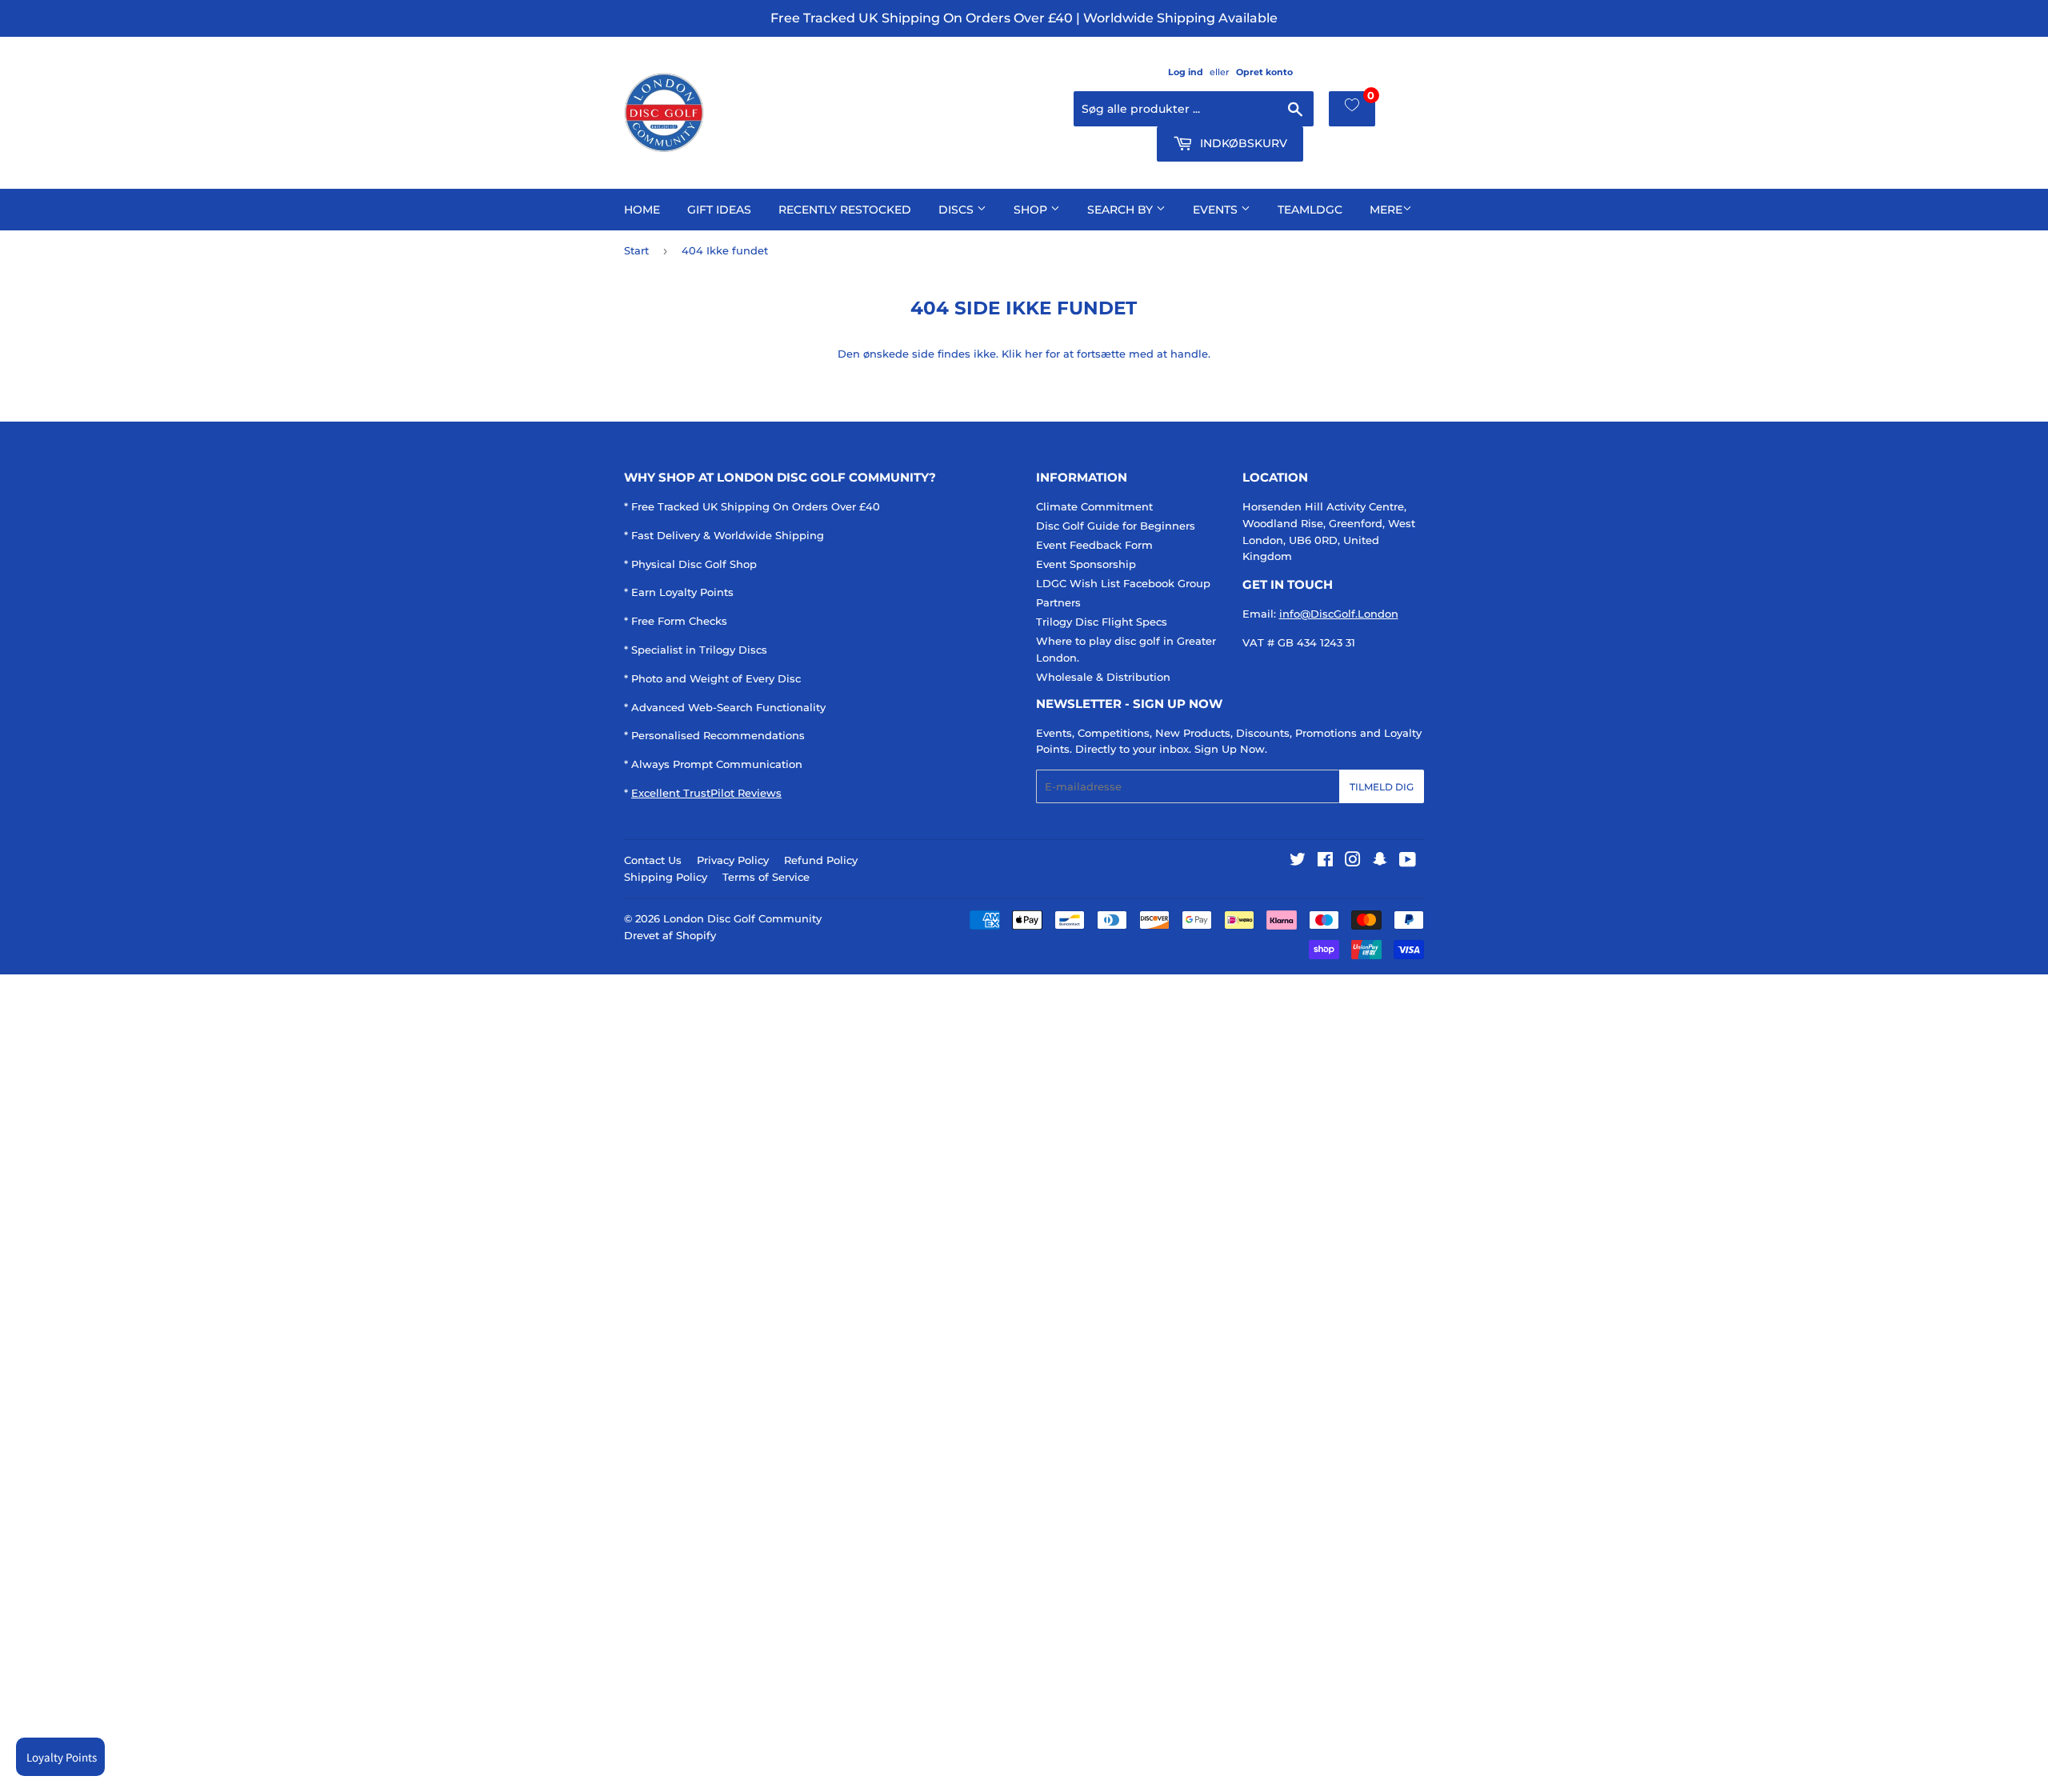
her (1034, 354)
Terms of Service (766, 877)
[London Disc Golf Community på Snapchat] (1380, 862)
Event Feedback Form (1094, 545)
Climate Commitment (1094, 506)
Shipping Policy (666, 877)
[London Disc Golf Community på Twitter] (1298, 862)
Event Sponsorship (1086, 564)
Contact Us (653, 860)
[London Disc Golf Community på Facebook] (1325, 862)
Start (636, 250)
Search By (1122, 210)
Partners (1058, 602)
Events (1217, 210)
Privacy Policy (733, 860)
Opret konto (1264, 72)
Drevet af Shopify (670, 935)
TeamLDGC (1310, 210)
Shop (1032, 210)
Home (642, 210)
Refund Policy (821, 860)
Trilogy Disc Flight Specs (1102, 622)
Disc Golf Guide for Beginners (1116, 526)
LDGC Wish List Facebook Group (1123, 583)
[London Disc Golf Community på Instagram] (1353, 862)
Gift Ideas (719, 210)
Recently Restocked (845, 210)
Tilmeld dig (1382, 787)
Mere (1386, 210)
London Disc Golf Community (742, 918)
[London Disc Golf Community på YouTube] (1408, 862)
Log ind (1186, 72)
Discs (958, 210)
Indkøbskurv (1242, 143)
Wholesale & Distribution (1103, 677)
